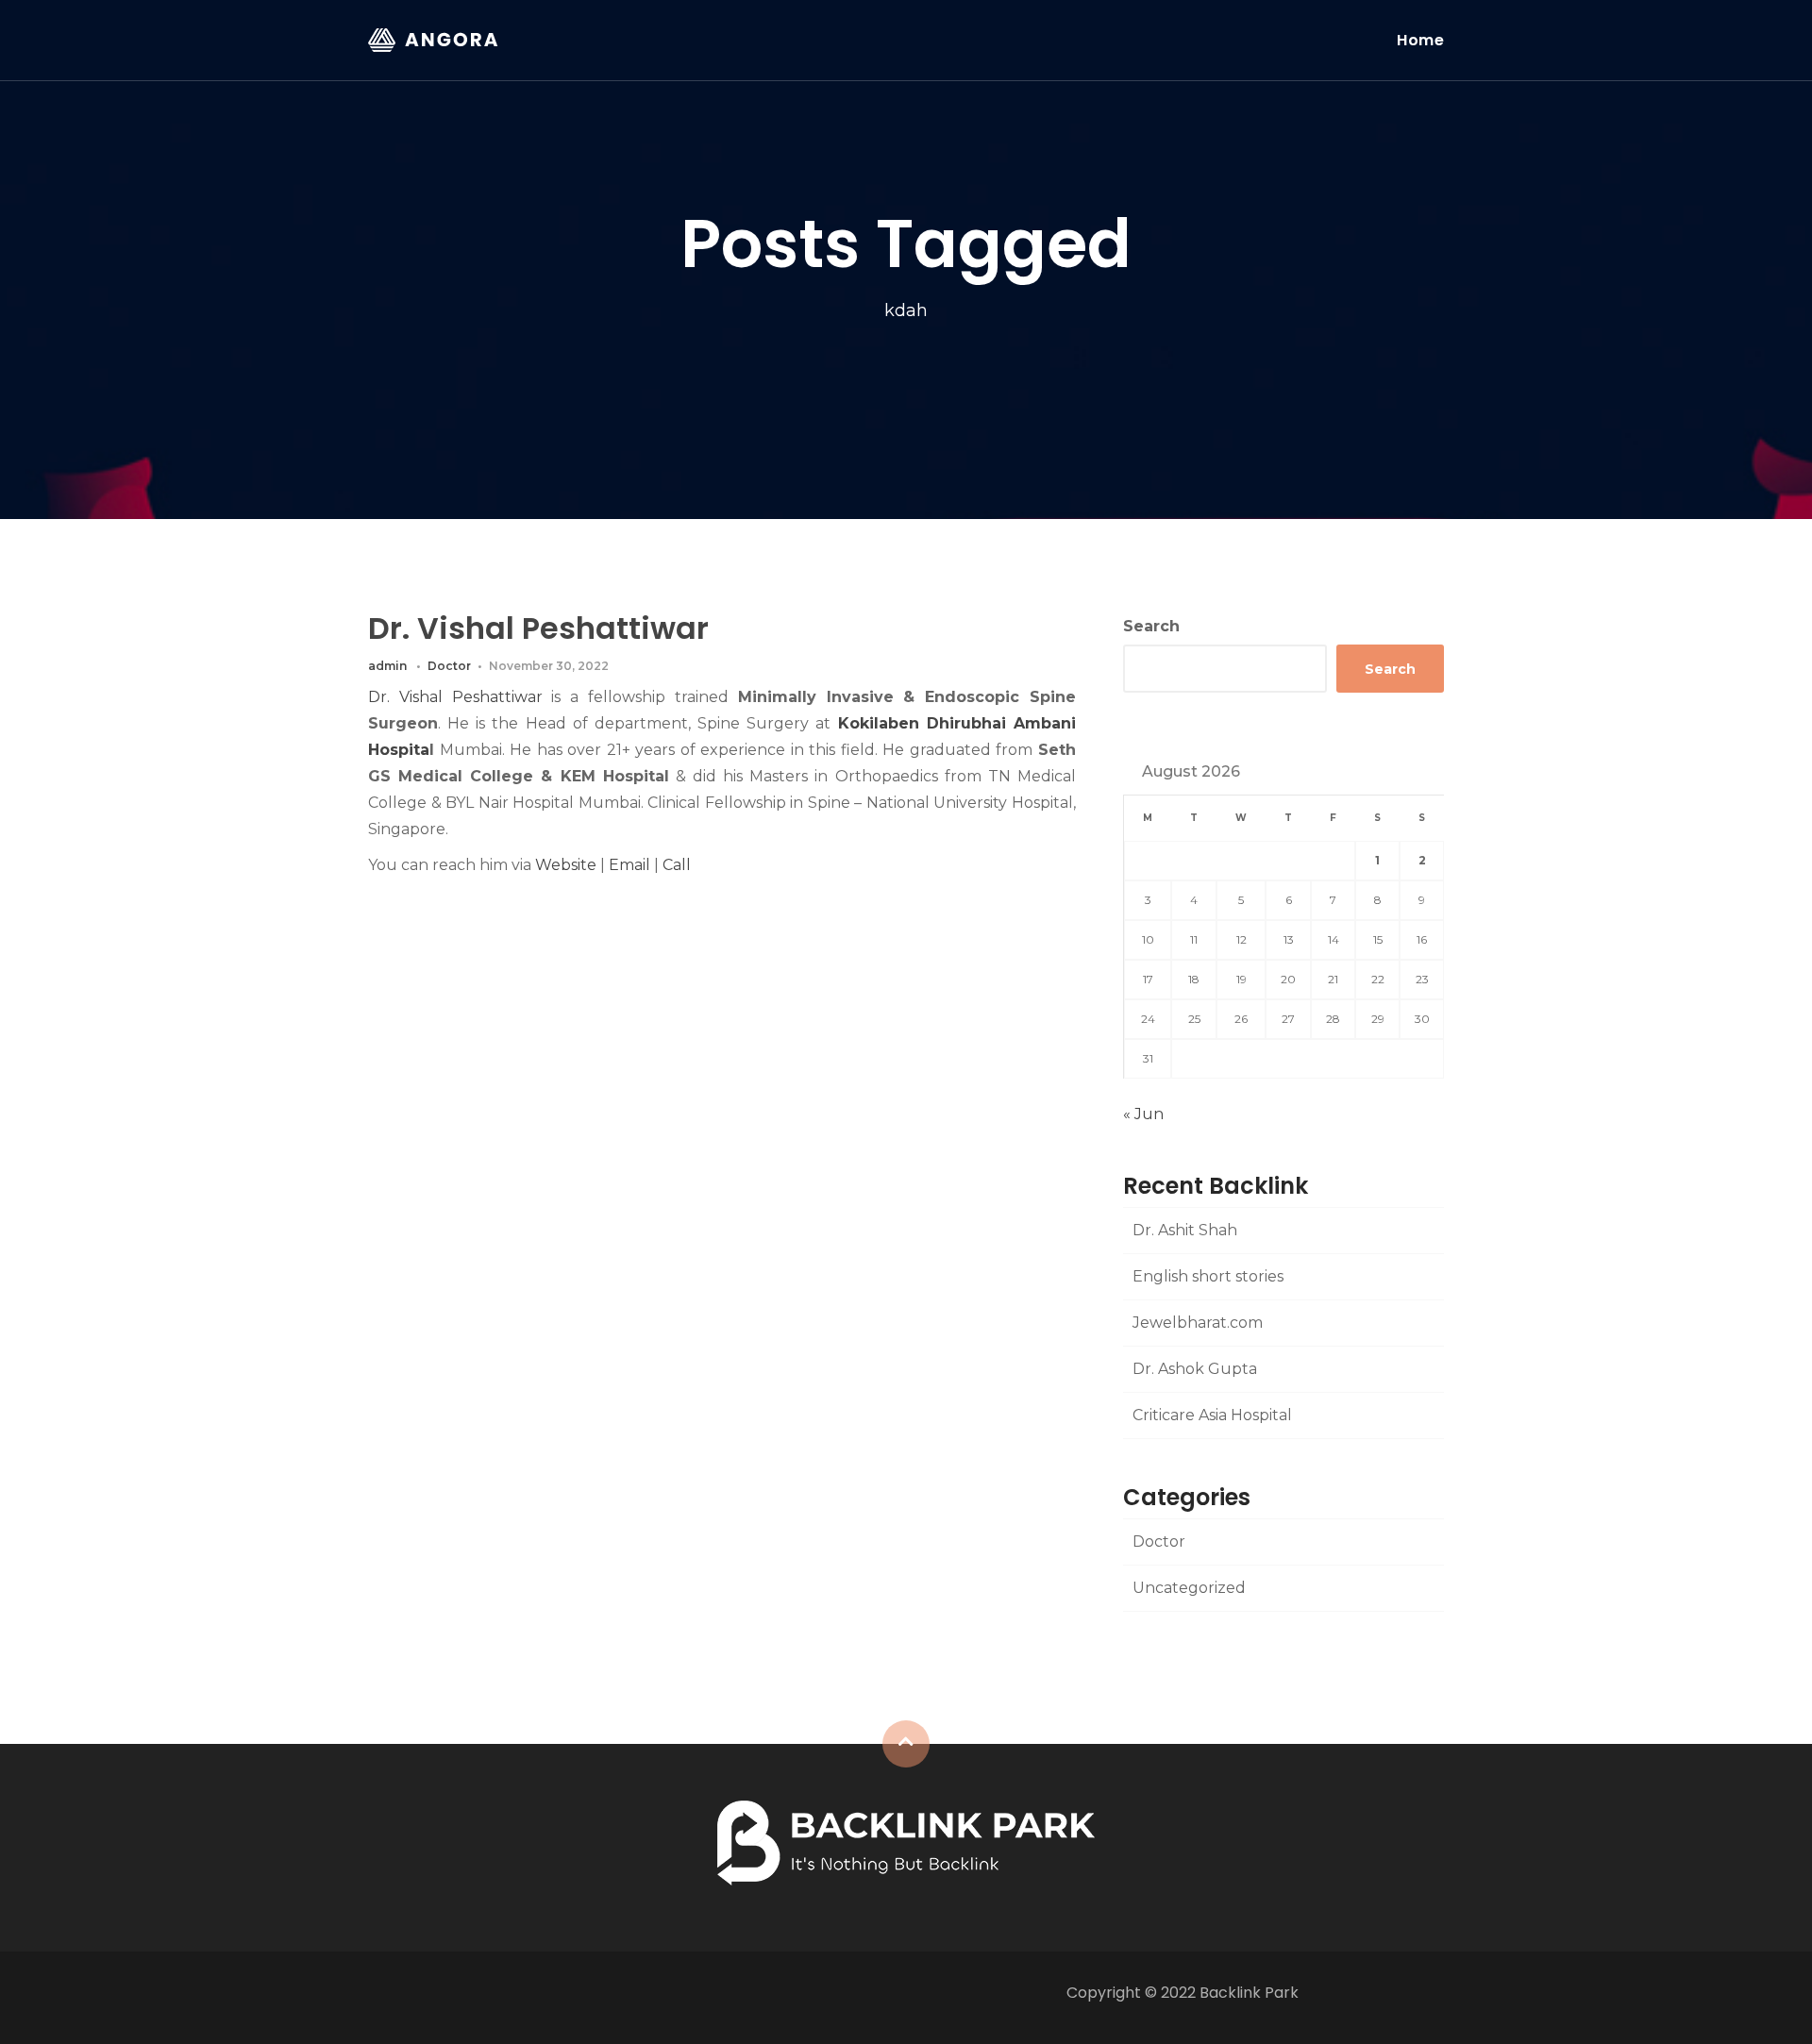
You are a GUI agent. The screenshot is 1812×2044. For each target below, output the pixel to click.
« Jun (1143, 1114)
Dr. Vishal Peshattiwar (538, 628)
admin (387, 666)
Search (1151, 626)
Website (566, 865)
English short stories (1208, 1276)
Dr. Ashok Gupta (1195, 1369)
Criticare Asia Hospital (1212, 1415)
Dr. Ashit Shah (1185, 1230)
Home (1420, 40)
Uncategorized (1189, 1588)
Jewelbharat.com (1198, 1323)
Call (677, 865)
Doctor (449, 666)
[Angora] (906, 1842)
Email (629, 865)
